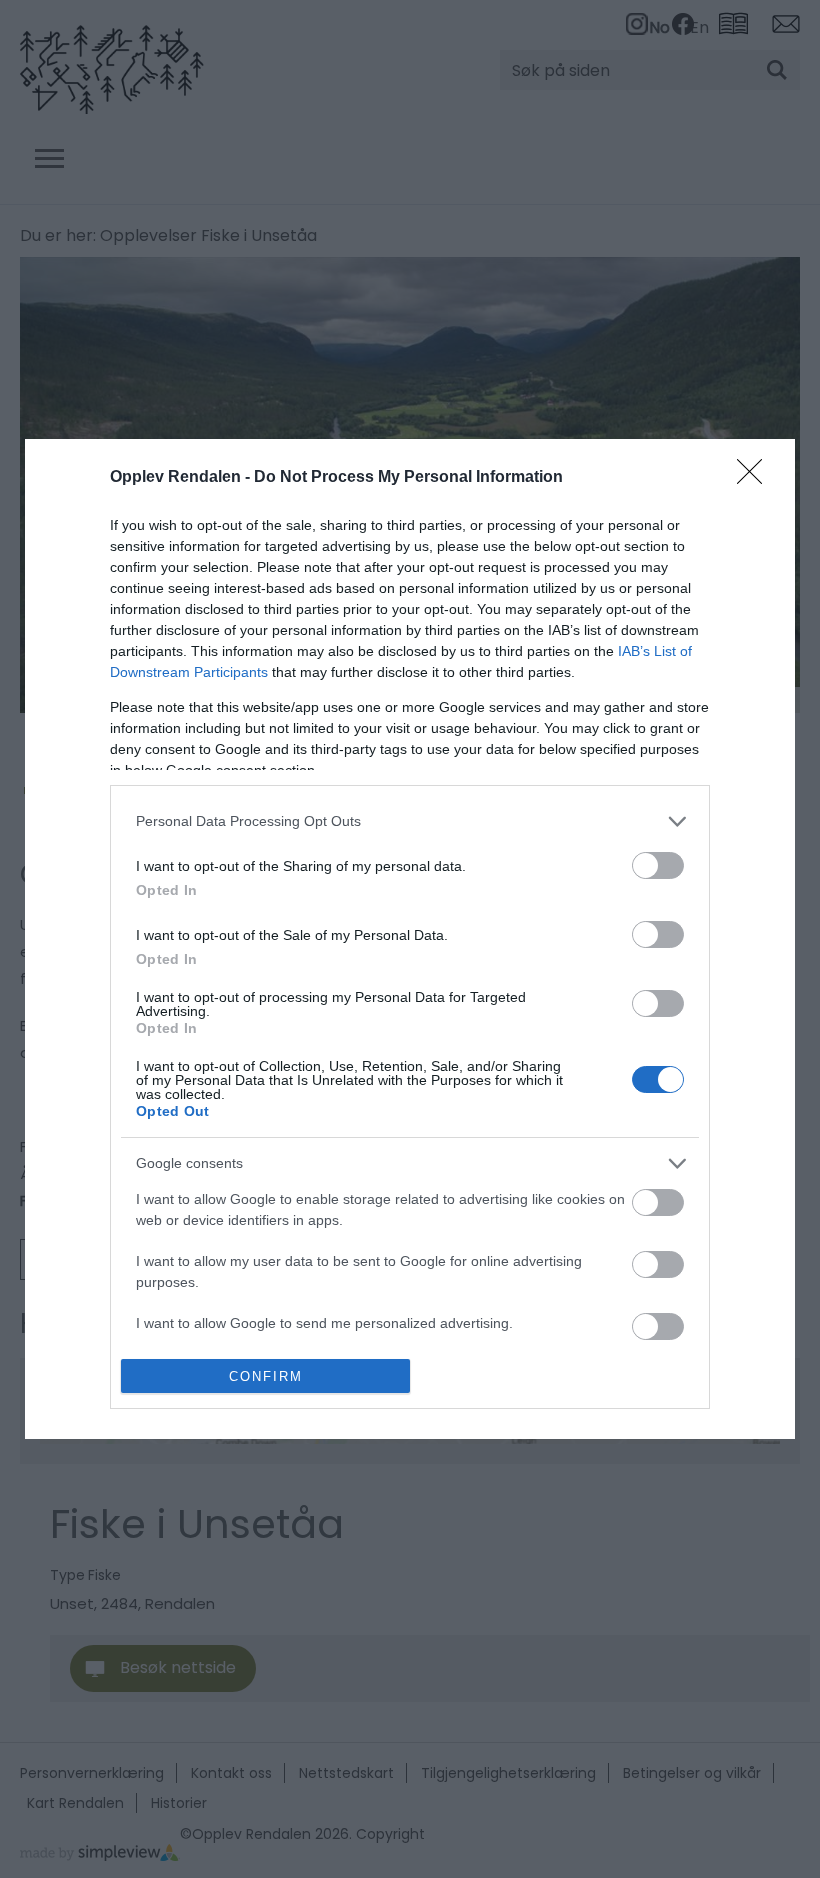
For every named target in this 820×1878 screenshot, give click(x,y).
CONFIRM (266, 1376)
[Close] (756, 478)
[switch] (658, 865)
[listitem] (410, 821)
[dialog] (410, 939)
